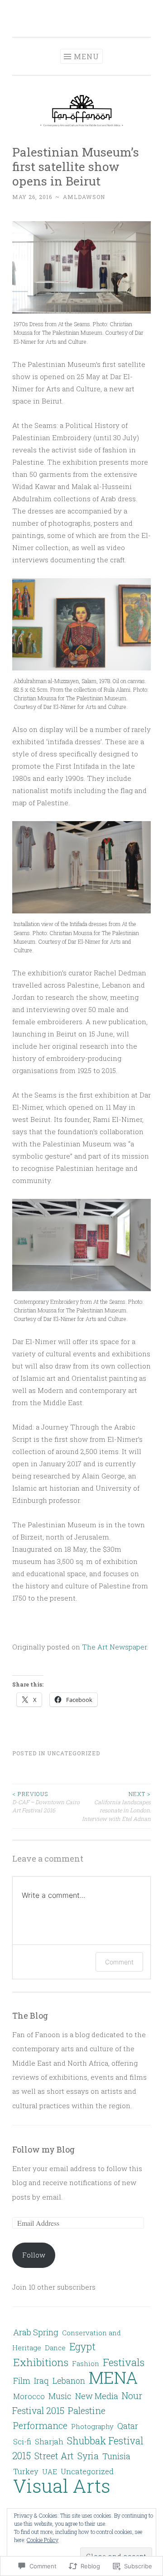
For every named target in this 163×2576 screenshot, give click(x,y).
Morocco (29, 2396)
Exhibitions (41, 2362)
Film (22, 2381)
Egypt (82, 2347)
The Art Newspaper (114, 1647)
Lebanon (69, 2381)
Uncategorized (74, 1753)
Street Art (54, 2456)
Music (60, 2396)
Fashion (86, 2363)
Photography (92, 2426)
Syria (88, 2456)
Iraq (41, 2381)
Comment (119, 1962)
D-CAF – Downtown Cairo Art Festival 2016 (46, 1802)
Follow (34, 2255)
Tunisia (116, 2456)
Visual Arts (62, 2486)
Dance (55, 2348)
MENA (113, 2377)
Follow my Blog (43, 2149)
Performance (40, 2425)
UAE (50, 2471)
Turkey (26, 2471)
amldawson (84, 197)
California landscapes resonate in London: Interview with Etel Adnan (116, 1806)
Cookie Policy (43, 2540)
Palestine (87, 2410)
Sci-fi (22, 2441)
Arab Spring (36, 2332)
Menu (86, 56)
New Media (97, 2396)
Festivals (124, 2362)
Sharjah (49, 2441)
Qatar (128, 2426)
